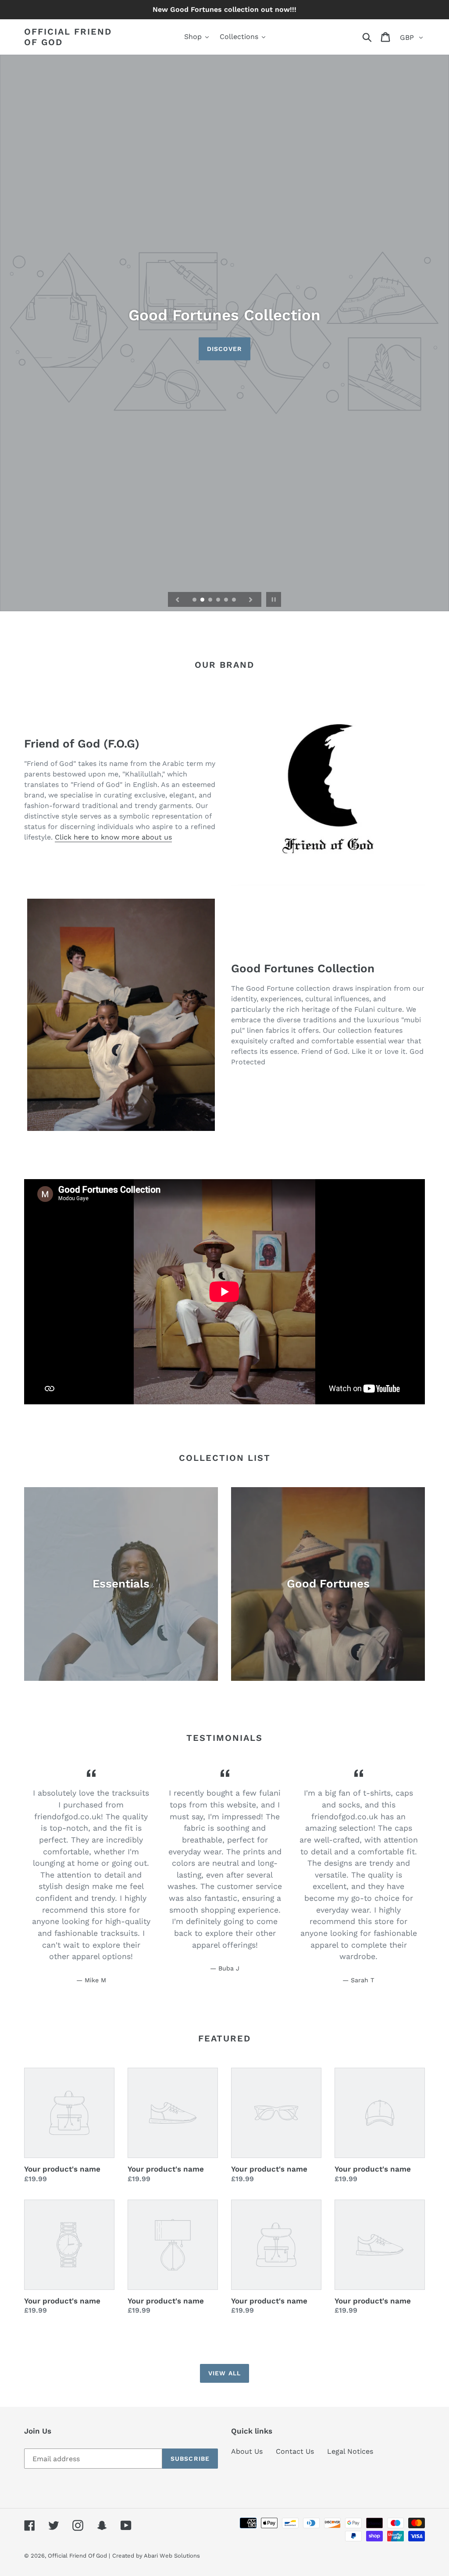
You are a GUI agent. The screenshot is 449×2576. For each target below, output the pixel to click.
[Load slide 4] (219, 600)
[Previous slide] (178, 599)
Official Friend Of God (68, 37)
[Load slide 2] (203, 600)
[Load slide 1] (195, 600)
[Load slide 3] (211, 600)
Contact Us (295, 2451)
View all (224, 2373)
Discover (224, 349)
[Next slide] (251, 599)
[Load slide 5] (227, 600)
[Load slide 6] (235, 600)
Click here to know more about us (113, 837)
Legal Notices (350, 2451)
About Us (247, 2451)
